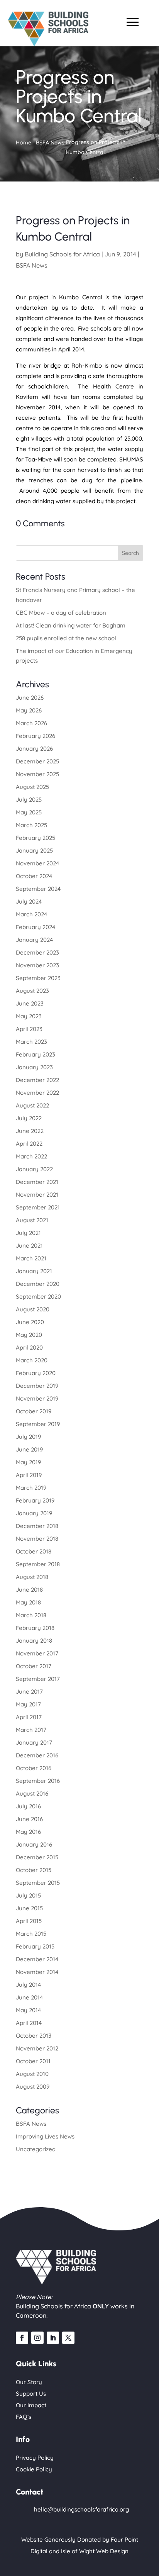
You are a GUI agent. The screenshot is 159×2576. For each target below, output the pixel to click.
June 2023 (30, 1003)
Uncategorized (36, 2149)
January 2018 (34, 1641)
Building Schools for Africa (62, 254)
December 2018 (37, 1526)
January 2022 (34, 1169)
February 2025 (36, 838)
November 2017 (37, 1653)
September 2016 (38, 1781)
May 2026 (29, 710)
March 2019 (31, 1488)
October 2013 (34, 2036)
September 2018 (38, 1564)
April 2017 (29, 1717)
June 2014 (29, 1997)
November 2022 (37, 1093)
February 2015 (35, 1946)
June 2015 (29, 1908)
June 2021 (29, 1246)
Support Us (31, 2394)
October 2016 (34, 1768)
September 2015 (38, 1883)
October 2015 (34, 1870)
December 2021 (37, 1182)
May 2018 (28, 1602)
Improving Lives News (45, 2136)
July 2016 (28, 1806)
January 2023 (34, 1067)
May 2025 (29, 812)
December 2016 (37, 1755)
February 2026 (36, 736)
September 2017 (38, 1679)
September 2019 (38, 1424)
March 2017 (31, 1730)
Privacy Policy (35, 2458)
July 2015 (28, 1895)
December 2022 (37, 1080)
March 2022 (31, 1156)
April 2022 (29, 1144)
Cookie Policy (34, 2469)
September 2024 (38, 889)
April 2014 (29, 2023)
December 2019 (37, 1386)
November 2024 (37, 863)
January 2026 (34, 749)
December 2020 (38, 1284)
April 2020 (29, 1347)
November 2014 (37, 1972)
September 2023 (38, 978)
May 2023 (29, 1016)
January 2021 (34, 1271)
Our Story (29, 2382)
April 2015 (29, 1921)
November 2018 (37, 1539)
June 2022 (30, 1131)
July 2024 (29, 901)
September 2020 (38, 1296)
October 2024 (34, 876)
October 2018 (34, 1551)
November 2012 (37, 2048)
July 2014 (28, 1985)
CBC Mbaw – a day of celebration (61, 613)
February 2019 (35, 1500)
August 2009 (33, 2087)
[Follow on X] (68, 2338)
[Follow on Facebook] (22, 2338)
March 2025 (31, 825)
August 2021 (32, 1220)
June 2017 (29, 1692)
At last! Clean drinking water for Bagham (71, 625)
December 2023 (37, 952)
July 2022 (29, 1118)
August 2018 (32, 1577)
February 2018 (35, 1628)
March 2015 (31, 1934)
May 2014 (28, 2010)
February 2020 (36, 1373)
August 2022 (32, 1105)
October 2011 (33, 2061)
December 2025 (37, 761)
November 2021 (37, 1195)
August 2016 (32, 1793)
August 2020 (33, 1309)
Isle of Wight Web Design (95, 2551)
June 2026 (30, 698)
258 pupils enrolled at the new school (66, 638)
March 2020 (32, 1360)
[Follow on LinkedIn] (53, 2338)
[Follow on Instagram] (37, 2338)
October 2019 (34, 1411)
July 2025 (29, 800)
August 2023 (32, 991)
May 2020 (29, 1335)
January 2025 (34, 850)
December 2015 (37, 1857)
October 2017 (34, 1666)
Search (130, 553)
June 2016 (29, 1819)
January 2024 (34, 940)
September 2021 (38, 1207)
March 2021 (31, 1258)
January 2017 (34, 1742)
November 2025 (37, 774)
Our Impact (31, 2405)
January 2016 (34, 1844)
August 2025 (32, 787)
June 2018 (29, 1590)
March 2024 (31, 914)
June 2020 (30, 1322)
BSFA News (32, 265)
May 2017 (28, 1704)
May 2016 (28, 1832)
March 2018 (31, 1615)
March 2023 (31, 1042)
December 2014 (37, 1959)
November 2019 (37, 1398)
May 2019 (28, 1462)
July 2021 (28, 1233)
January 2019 (34, 1513)
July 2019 (28, 1437)
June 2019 (29, 1449)
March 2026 (31, 723)
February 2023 (36, 1054)
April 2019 (29, 1475)
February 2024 (36, 927)
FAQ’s (24, 2417)
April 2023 (29, 1029)
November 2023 (37, 965)
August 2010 (32, 2074)
